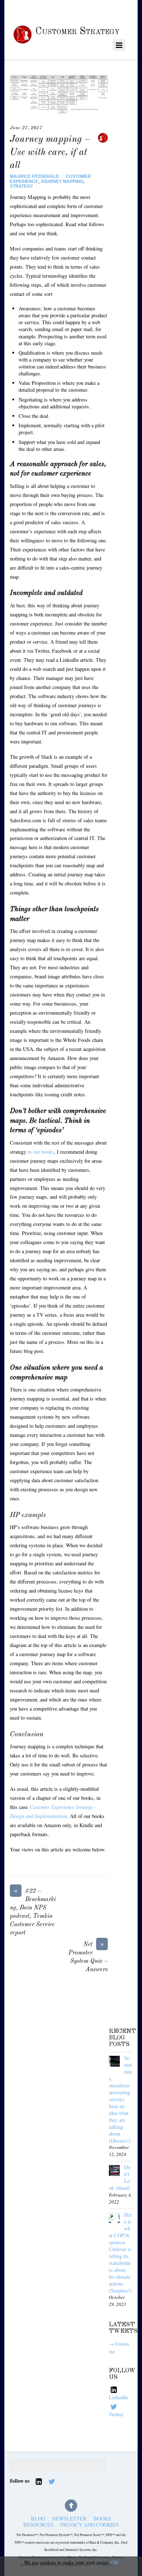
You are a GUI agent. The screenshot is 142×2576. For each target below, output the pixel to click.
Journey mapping (62, 182)
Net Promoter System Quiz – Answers (88, 1957)
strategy (21, 186)
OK (115, 2562)
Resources (38, 2525)
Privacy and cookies (90, 2525)
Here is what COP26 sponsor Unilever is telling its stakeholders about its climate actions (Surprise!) (120, 2253)
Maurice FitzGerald (34, 176)
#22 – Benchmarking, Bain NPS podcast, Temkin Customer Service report (33, 1911)
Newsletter (69, 2518)
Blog (38, 2518)
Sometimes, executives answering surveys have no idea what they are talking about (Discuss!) (120, 2099)
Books (102, 2518)
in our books (41, 1152)
